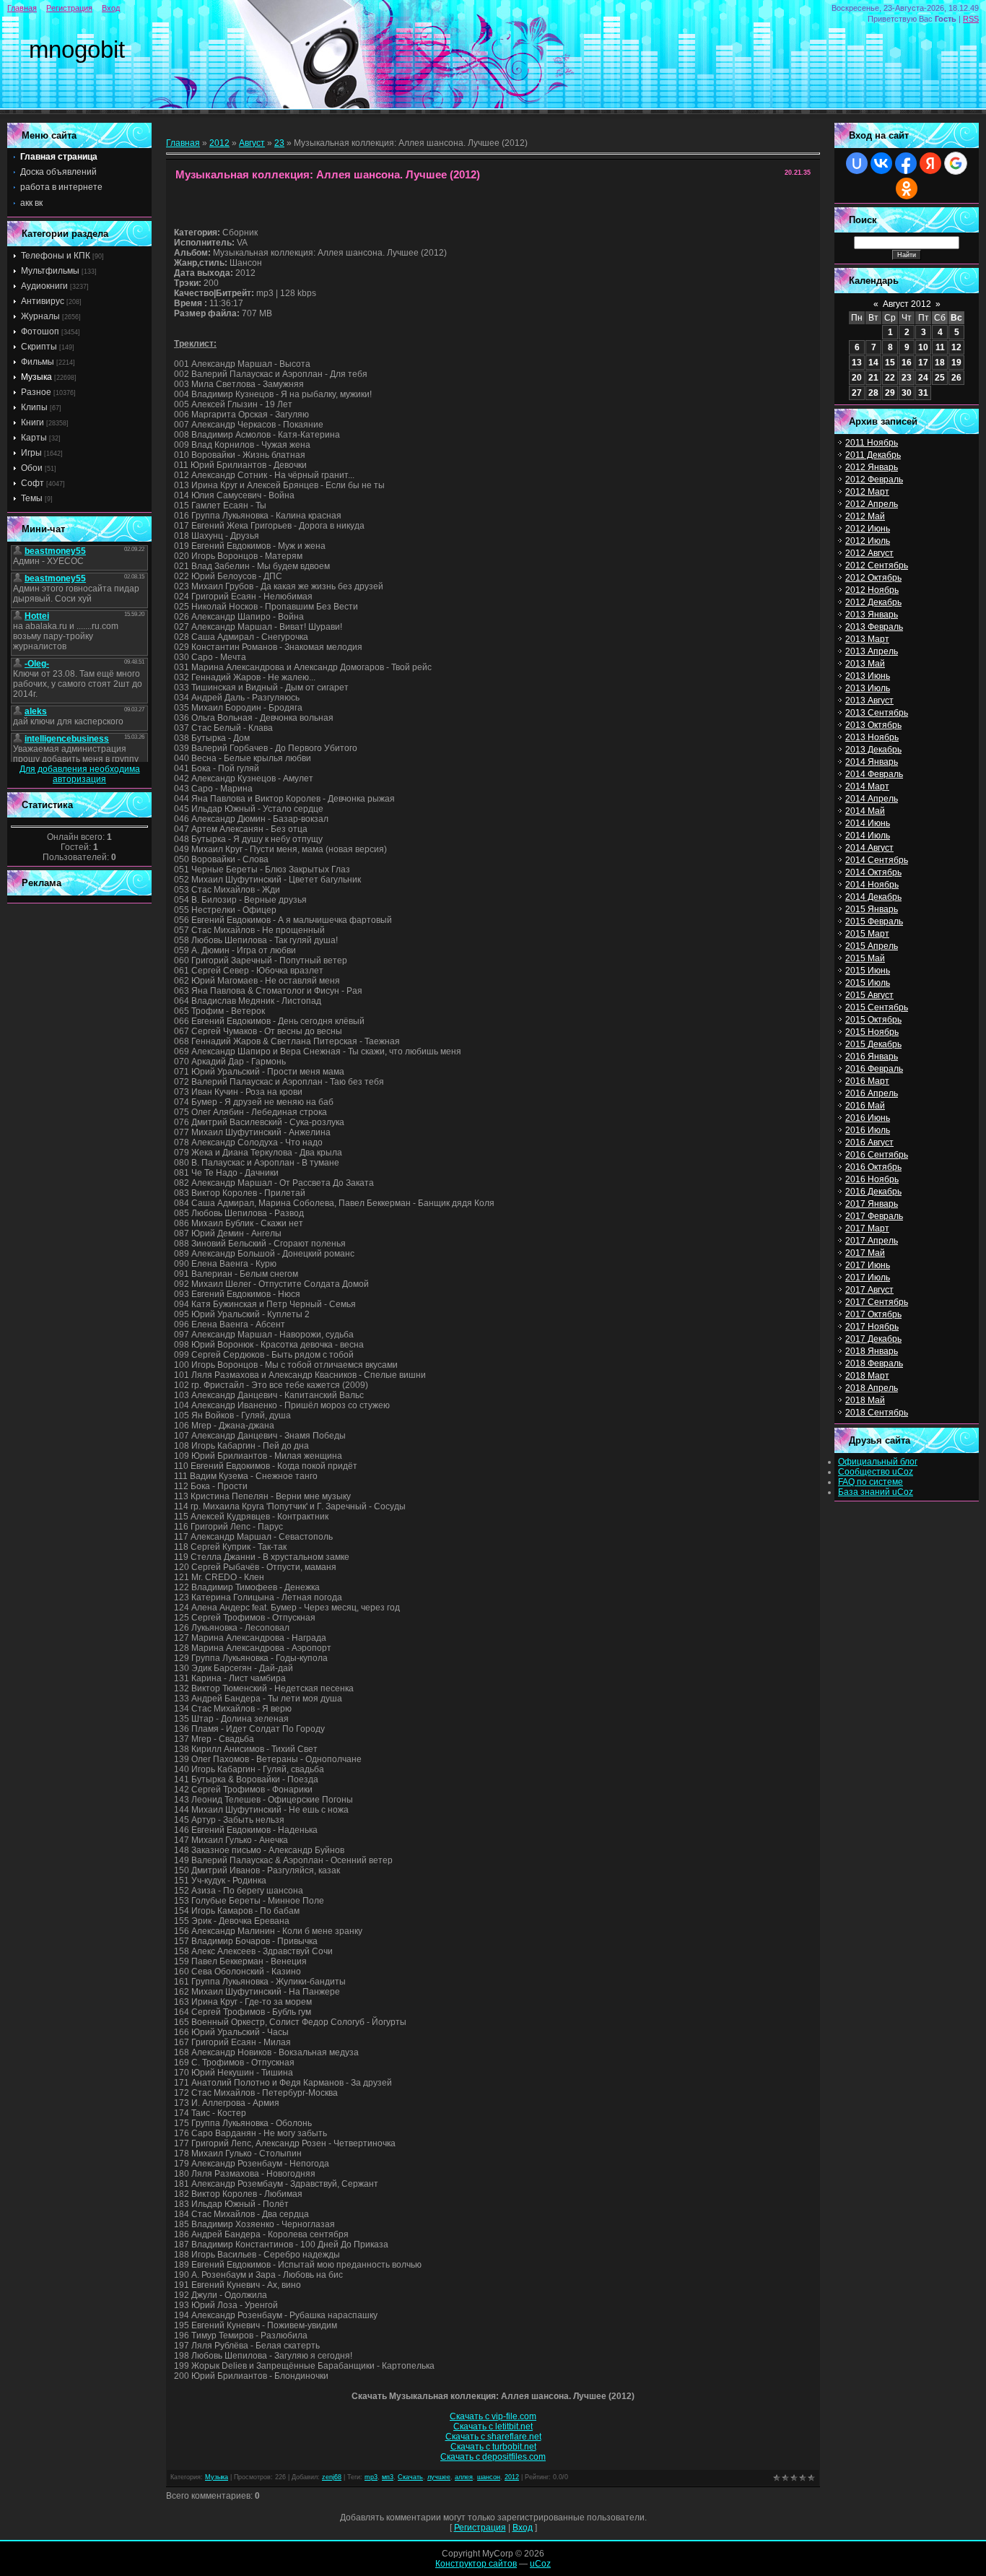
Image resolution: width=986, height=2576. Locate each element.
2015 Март (867, 934)
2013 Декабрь (873, 750)
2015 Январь (872, 909)
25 (940, 378)
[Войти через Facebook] (906, 163)
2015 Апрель (872, 946)
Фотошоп (40, 331)
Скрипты (39, 347)
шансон (489, 2477)
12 (956, 347)
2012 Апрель (872, 504)
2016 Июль (868, 1130)
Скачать (410, 2477)
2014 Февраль (874, 774)
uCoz (540, 2564)
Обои (32, 468)
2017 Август (869, 1290)
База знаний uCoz (876, 1492)
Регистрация (69, 8)
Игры (31, 453)
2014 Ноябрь (872, 885)
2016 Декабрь (873, 1192)
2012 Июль (868, 541)
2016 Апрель (872, 1093)
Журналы (40, 316)
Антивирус (43, 301)
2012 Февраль (874, 480)
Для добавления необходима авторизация (80, 774)
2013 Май (865, 664)
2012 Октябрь (873, 578)
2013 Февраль (874, 627)
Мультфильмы (50, 271)
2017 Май (865, 1253)
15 (890, 363)
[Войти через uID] (857, 163)
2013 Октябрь (873, 725)
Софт (32, 483)
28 (873, 393)
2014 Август (869, 848)
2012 (219, 143)
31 (923, 393)
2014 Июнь (868, 823)
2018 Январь (872, 1351)
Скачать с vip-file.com (493, 2416)
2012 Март (867, 492)
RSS (971, 19)
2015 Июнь (868, 971)
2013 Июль (868, 688)
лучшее (439, 2477)
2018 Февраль (874, 1363)
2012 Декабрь (873, 602)
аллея (464, 2477)
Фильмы (38, 362)
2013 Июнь (868, 676)
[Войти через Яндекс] (930, 163)
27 (857, 393)
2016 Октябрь (873, 1167)
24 (923, 378)
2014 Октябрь (873, 872)
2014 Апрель (872, 799)
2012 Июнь (868, 529)
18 (940, 363)
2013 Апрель (872, 651)
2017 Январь (872, 1204)
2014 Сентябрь (877, 860)
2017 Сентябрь (877, 1302)
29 (890, 393)
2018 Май (865, 1400)
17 (923, 363)
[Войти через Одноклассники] (907, 188)
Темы (32, 498)
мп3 (388, 2477)
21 (873, 378)
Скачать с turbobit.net (493, 2447)
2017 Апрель (872, 1241)
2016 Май (865, 1106)
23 (279, 143)
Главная (22, 8)
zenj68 (332, 2477)
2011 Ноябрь (872, 443)
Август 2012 (907, 304)
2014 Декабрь (873, 897)
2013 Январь (872, 615)
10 (923, 347)
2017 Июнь (868, 1265)
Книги (32, 422)
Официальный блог (878, 1462)
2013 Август (869, 701)
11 (940, 347)
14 (873, 363)
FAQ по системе (871, 1482)
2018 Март (867, 1376)
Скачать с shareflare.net (493, 2437)
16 (907, 363)
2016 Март (867, 1081)
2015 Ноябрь (872, 1032)
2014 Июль (868, 836)
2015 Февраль (874, 921)
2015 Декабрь (873, 1044)
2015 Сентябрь (877, 1007)
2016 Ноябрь (872, 1179)
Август (252, 143)
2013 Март (867, 639)
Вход (111, 8)
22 (890, 378)
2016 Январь (872, 1057)
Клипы (34, 407)
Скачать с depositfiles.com (493, 2457)
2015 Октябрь (873, 1020)
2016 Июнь (868, 1118)
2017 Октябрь (873, 1314)
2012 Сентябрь (877, 565)
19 (956, 363)
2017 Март (867, 1228)
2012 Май (865, 516)
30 (907, 393)
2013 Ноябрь (872, 737)
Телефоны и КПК (56, 256)
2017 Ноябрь (872, 1327)
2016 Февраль (874, 1069)
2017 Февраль (874, 1216)
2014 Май (865, 811)
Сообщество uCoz (876, 1472)
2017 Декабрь (873, 1339)
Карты (34, 438)
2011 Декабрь (873, 455)
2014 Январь (872, 762)
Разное (36, 392)
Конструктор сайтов (476, 2564)
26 (956, 378)
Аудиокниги (44, 286)
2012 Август (869, 553)
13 (857, 363)
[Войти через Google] (956, 163)
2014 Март (867, 786)
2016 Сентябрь (877, 1155)
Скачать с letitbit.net (493, 2427)
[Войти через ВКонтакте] (881, 163)
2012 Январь (872, 467)
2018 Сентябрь (877, 1413)
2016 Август (869, 1142)
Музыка (36, 377)
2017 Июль (868, 1278)
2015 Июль (868, 983)
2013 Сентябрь (877, 713)
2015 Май (865, 958)
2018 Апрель (872, 1388)
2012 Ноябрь (872, 590)
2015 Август (869, 995)
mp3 (371, 2477)
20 (857, 378)
